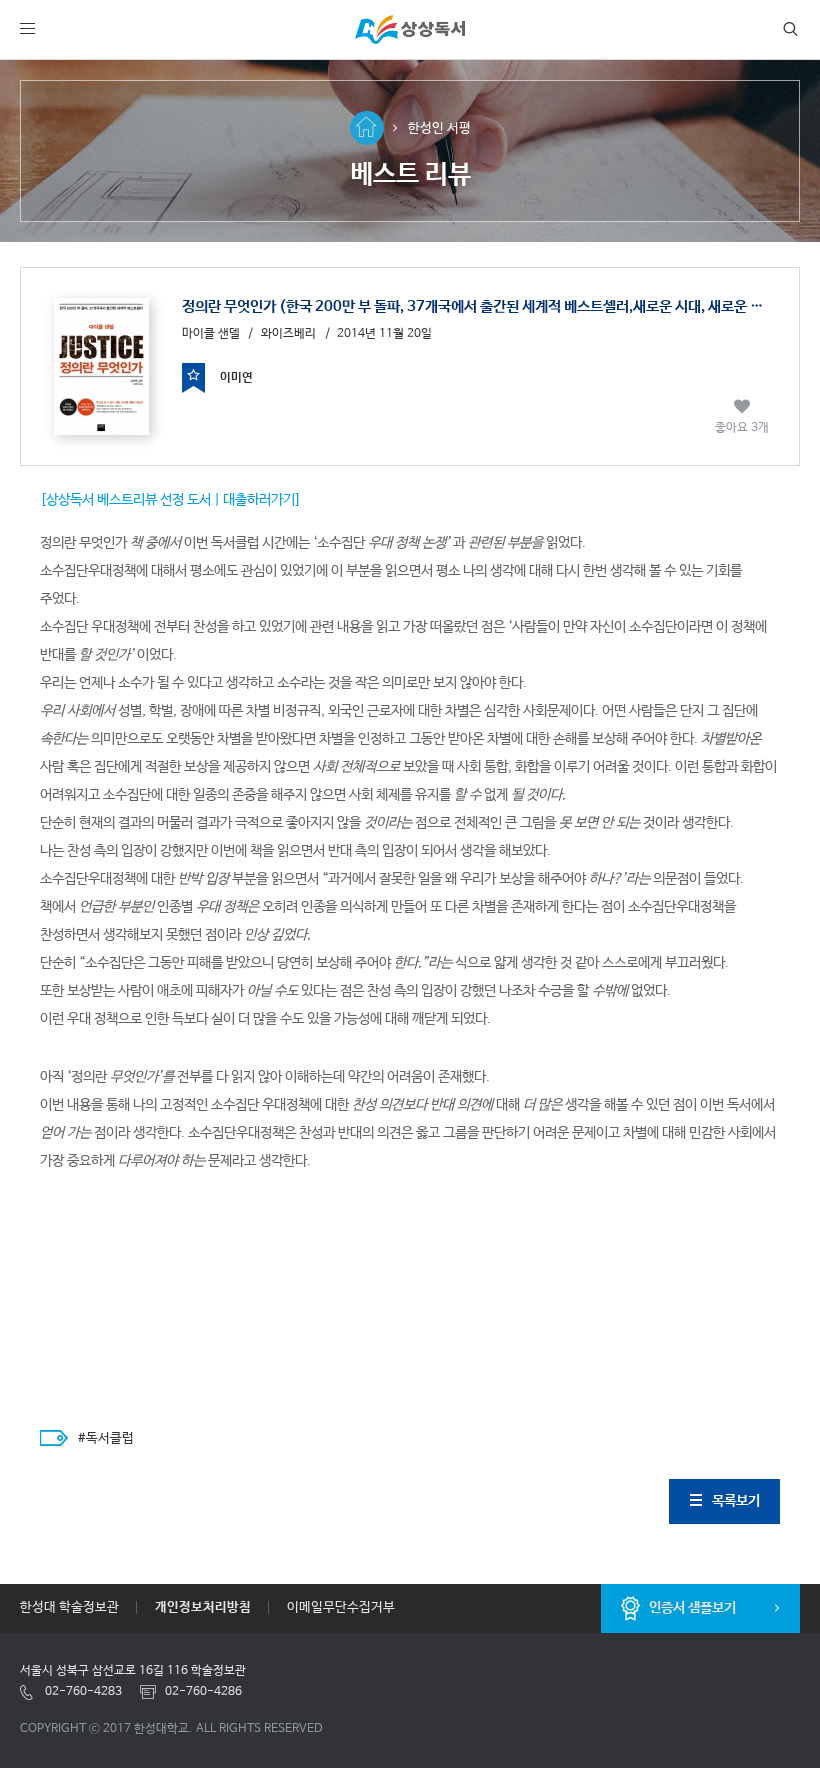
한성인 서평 (439, 128)
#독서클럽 (106, 1438)
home (367, 128)
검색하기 (786, 29)
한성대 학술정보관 (69, 1607)
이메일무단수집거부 (341, 1607)
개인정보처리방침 (203, 1607)
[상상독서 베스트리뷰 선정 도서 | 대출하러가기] (170, 500)
